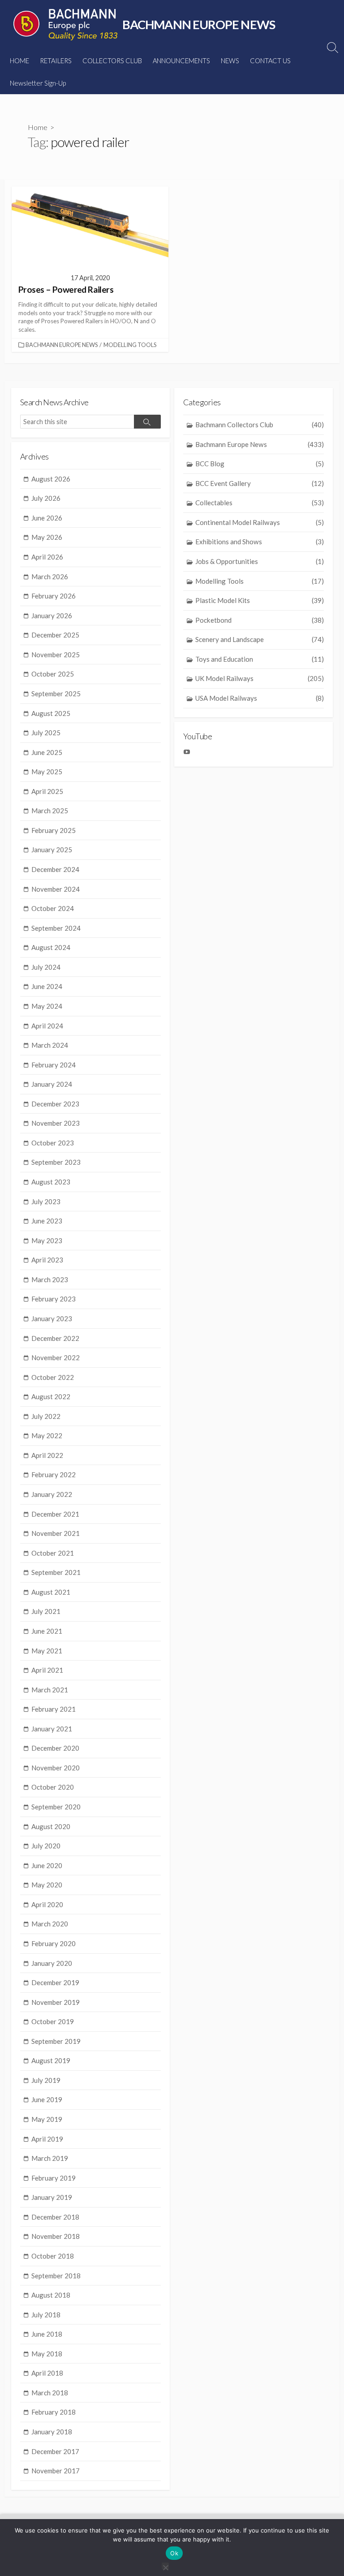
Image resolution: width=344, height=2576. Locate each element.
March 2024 (50, 1045)
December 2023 (55, 1104)
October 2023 (53, 1143)
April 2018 (47, 2373)
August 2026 (51, 479)
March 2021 (50, 1690)
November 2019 (56, 2002)
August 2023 (51, 1182)
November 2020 (56, 1768)
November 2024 (56, 889)
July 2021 (46, 1611)
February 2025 (54, 830)
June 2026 (47, 518)
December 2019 (55, 1982)
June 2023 (47, 1221)
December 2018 (55, 2217)
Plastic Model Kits (260, 600)
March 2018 (50, 2393)
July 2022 (46, 1416)
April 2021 (47, 1670)
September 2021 (56, 1572)
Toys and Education (260, 659)
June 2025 (47, 752)
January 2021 (52, 1729)
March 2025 (50, 811)
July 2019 (46, 2080)
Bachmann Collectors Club (260, 425)
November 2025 (56, 655)
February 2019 (54, 2178)
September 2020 (56, 1807)
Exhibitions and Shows (260, 542)
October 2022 (53, 1377)
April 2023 (47, 1260)
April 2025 (47, 791)
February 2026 (54, 596)
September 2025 (56, 694)
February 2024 (54, 1065)
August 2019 (51, 2060)
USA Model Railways (260, 698)
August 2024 (51, 947)
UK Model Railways (260, 678)
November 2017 (56, 2471)
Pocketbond (260, 620)
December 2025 (55, 635)
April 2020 (47, 1904)
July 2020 (46, 1846)
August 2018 (51, 2295)
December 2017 (55, 2451)
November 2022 (56, 1357)
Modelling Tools (130, 345)
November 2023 (56, 1123)
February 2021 (54, 1709)
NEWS (230, 61)
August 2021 (51, 1592)
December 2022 (55, 1338)
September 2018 (56, 2276)
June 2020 (47, 1865)
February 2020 (54, 1943)
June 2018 (47, 2334)
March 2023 (50, 1279)
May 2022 (47, 1435)
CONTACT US (270, 61)
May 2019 (47, 2119)
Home (38, 127)
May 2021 (47, 1651)
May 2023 (47, 1240)
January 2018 (52, 2432)
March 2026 (50, 577)
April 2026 (47, 557)
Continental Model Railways (260, 522)
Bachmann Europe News (62, 345)
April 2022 (47, 1455)
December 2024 (55, 869)
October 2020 (53, 1787)
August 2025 (51, 713)
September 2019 (56, 2041)
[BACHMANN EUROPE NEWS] (65, 25)
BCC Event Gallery (260, 483)
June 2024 (47, 986)
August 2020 (51, 1826)
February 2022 (54, 1474)
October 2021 (53, 1553)
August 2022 (51, 1396)
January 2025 (52, 850)
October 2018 (53, 2256)
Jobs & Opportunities (260, 561)
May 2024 (47, 1006)
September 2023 (56, 1162)
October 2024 (53, 908)
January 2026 (52, 616)
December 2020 (55, 1748)
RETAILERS (56, 61)
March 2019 (50, 2158)
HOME (19, 61)
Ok (174, 2553)
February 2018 (54, 2412)
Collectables (260, 503)
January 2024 (52, 1084)
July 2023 (46, 1201)
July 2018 (46, 2315)
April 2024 (47, 1026)
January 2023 (52, 1318)
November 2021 (56, 1533)
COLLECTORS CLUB (112, 61)
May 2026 (47, 537)
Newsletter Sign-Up (38, 83)
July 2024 (46, 967)
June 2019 (47, 2099)
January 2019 (52, 2197)
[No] (165, 2566)
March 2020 (50, 1924)
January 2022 (52, 1494)
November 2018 (56, 2236)
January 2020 (52, 1963)
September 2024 (56, 928)
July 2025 (46, 733)
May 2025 (47, 772)
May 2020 (47, 1885)
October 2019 (53, 2021)
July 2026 (46, 498)
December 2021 (55, 1514)
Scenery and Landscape (260, 639)
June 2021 (47, 1631)
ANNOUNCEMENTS (181, 61)
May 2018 (47, 2354)
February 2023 (54, 1299)
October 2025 (53, 674)
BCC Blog (260, 464)
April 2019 (47, 2139)
